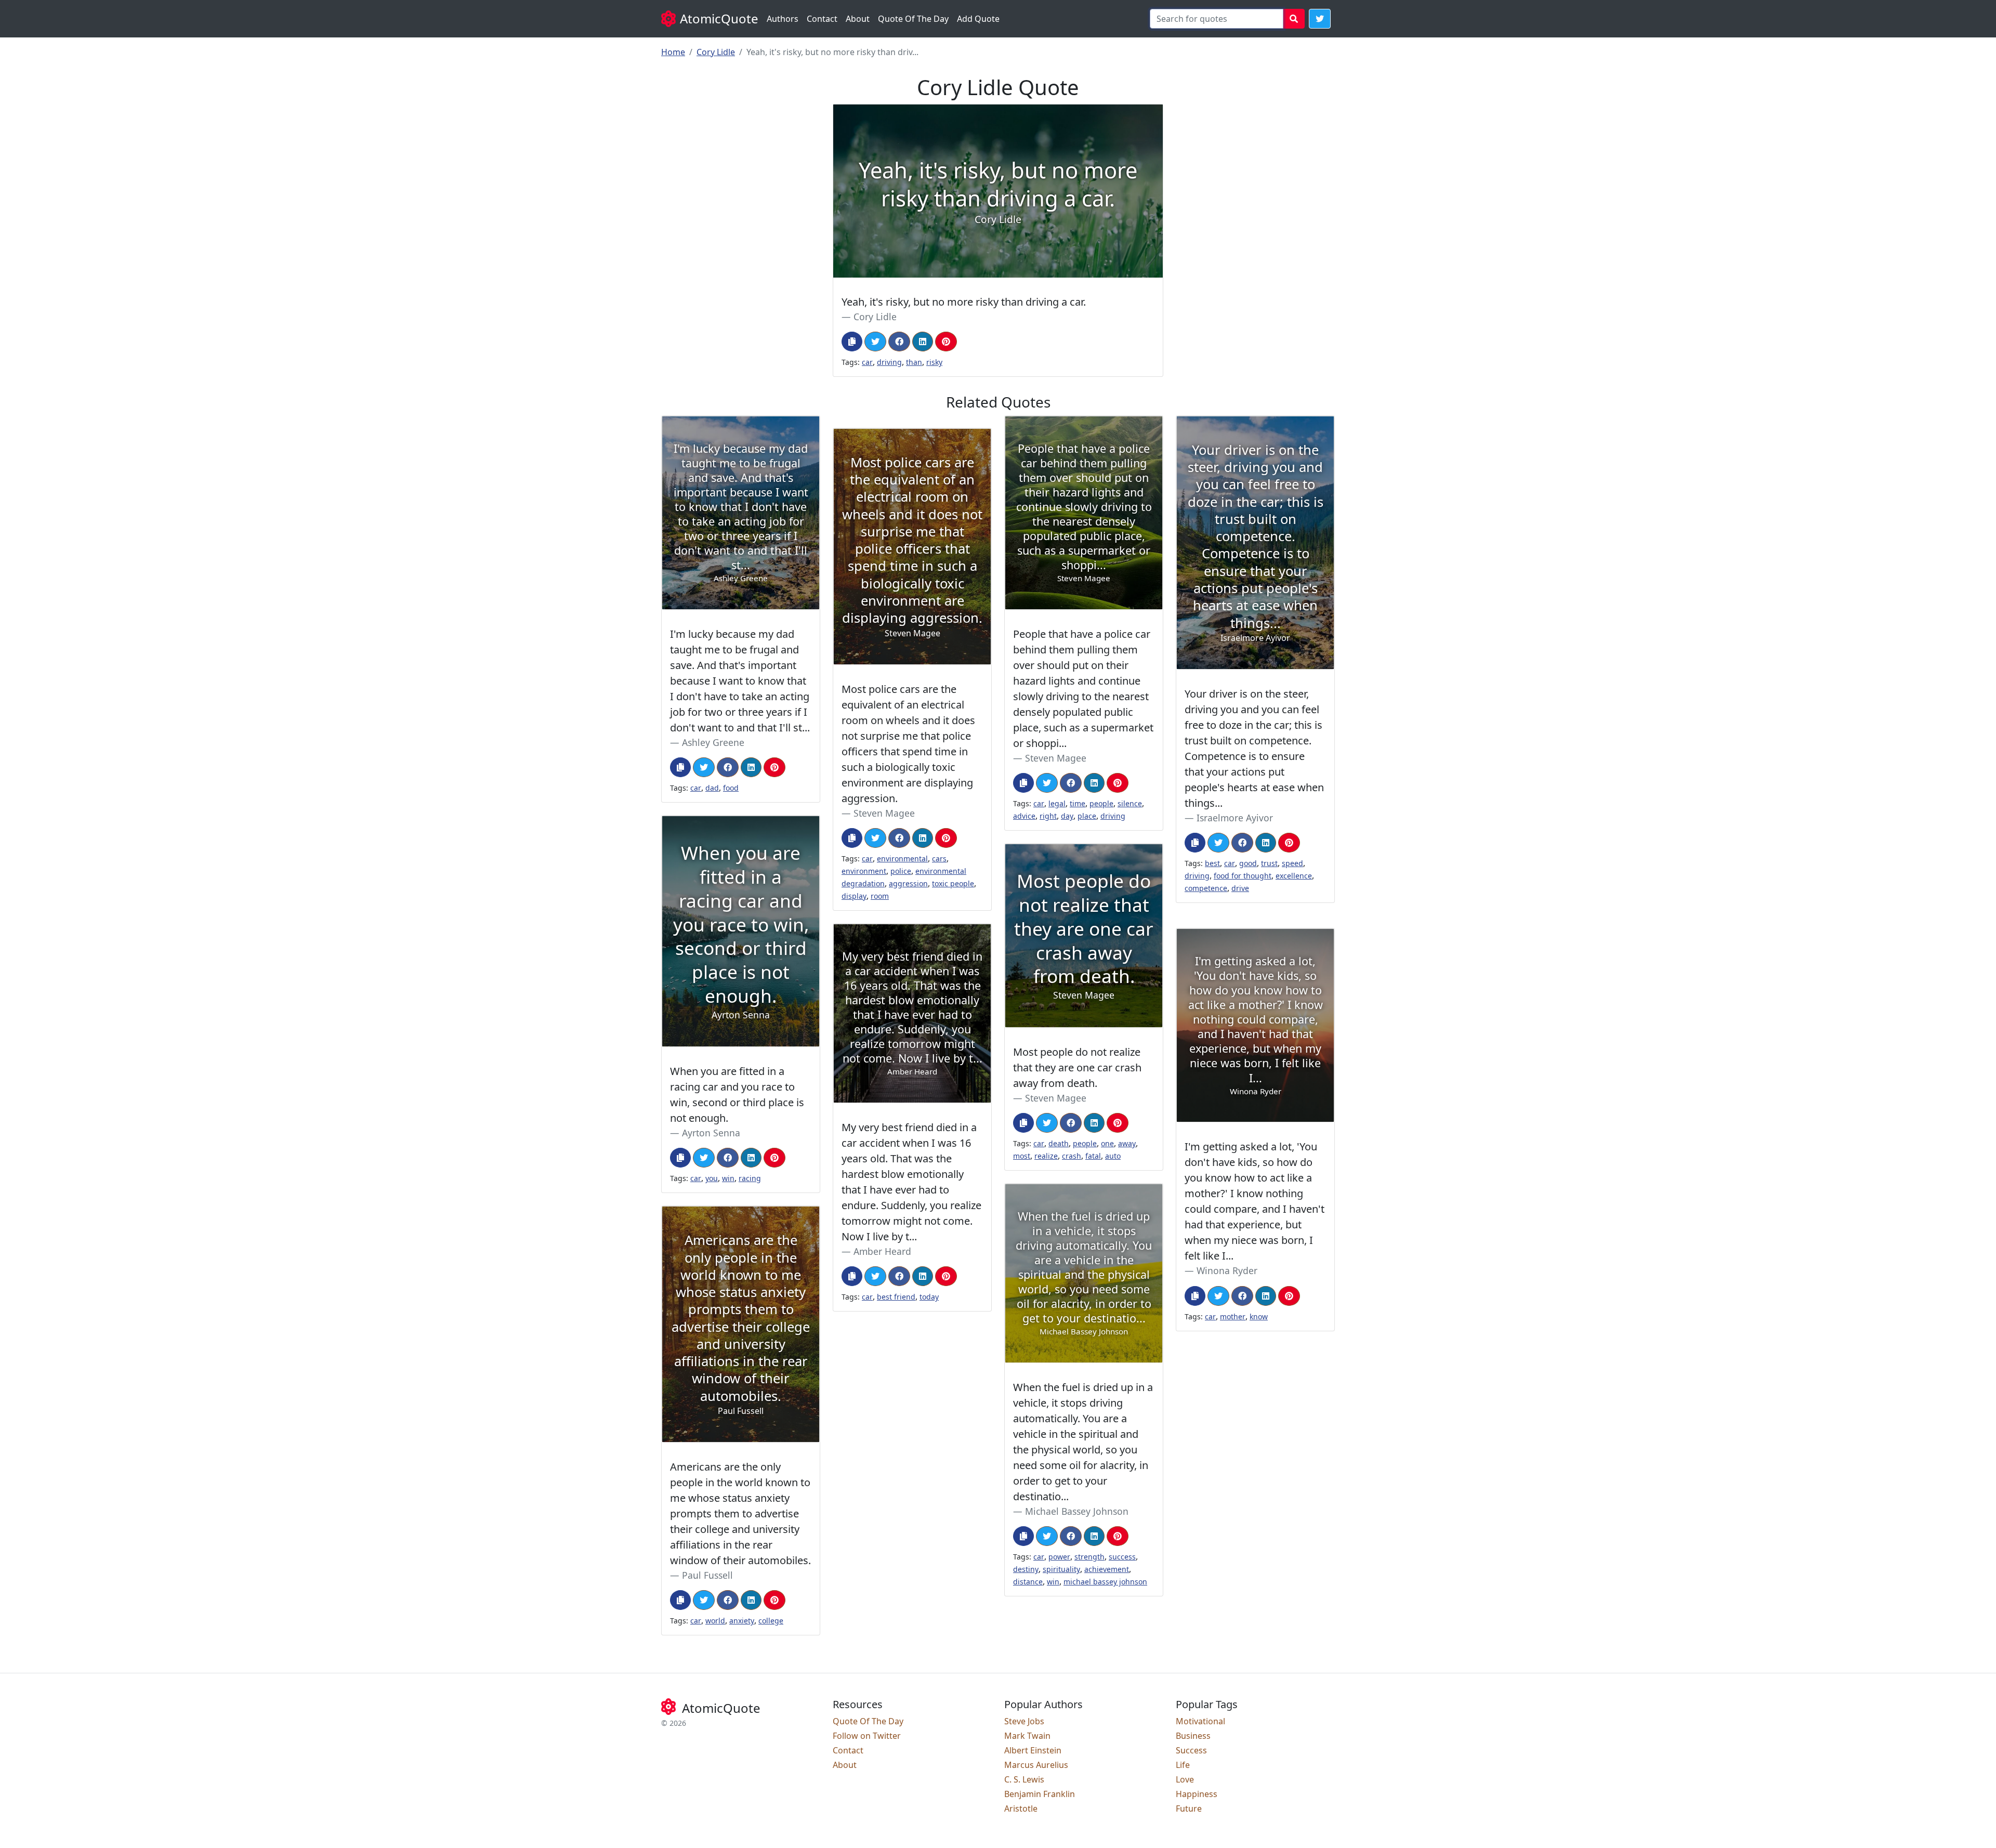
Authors (783, 19)
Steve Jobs (1024, 1721)
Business (1193, 1736)
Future (1189, 1808)
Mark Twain (1027, 1736)
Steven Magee (1056, 758)
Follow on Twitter (867, 1736)
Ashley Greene (713, 742)
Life (1183, 1765)
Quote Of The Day (913, 19)
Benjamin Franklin (1040, 1794)
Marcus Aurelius (1036, 1765)
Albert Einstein (1033, 1750)
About (858, 19)
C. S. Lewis (1024, 1779)
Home (673, 52)
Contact (822, 19)
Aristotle (1021, 1808)
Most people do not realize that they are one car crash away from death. (1077, 1067)
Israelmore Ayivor (1235, 818)
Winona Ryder (1227, 1270)
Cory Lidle (716, 52)
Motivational (1200, 1721)
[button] (1320, 19)
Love (1185, 1779)
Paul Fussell (707, 1575)
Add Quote (978, 19)
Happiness (1197, 1794)
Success (1191, 1750)
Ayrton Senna (711, 1133)
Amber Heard (882, 1251)
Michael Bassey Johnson (1077, 1511)
